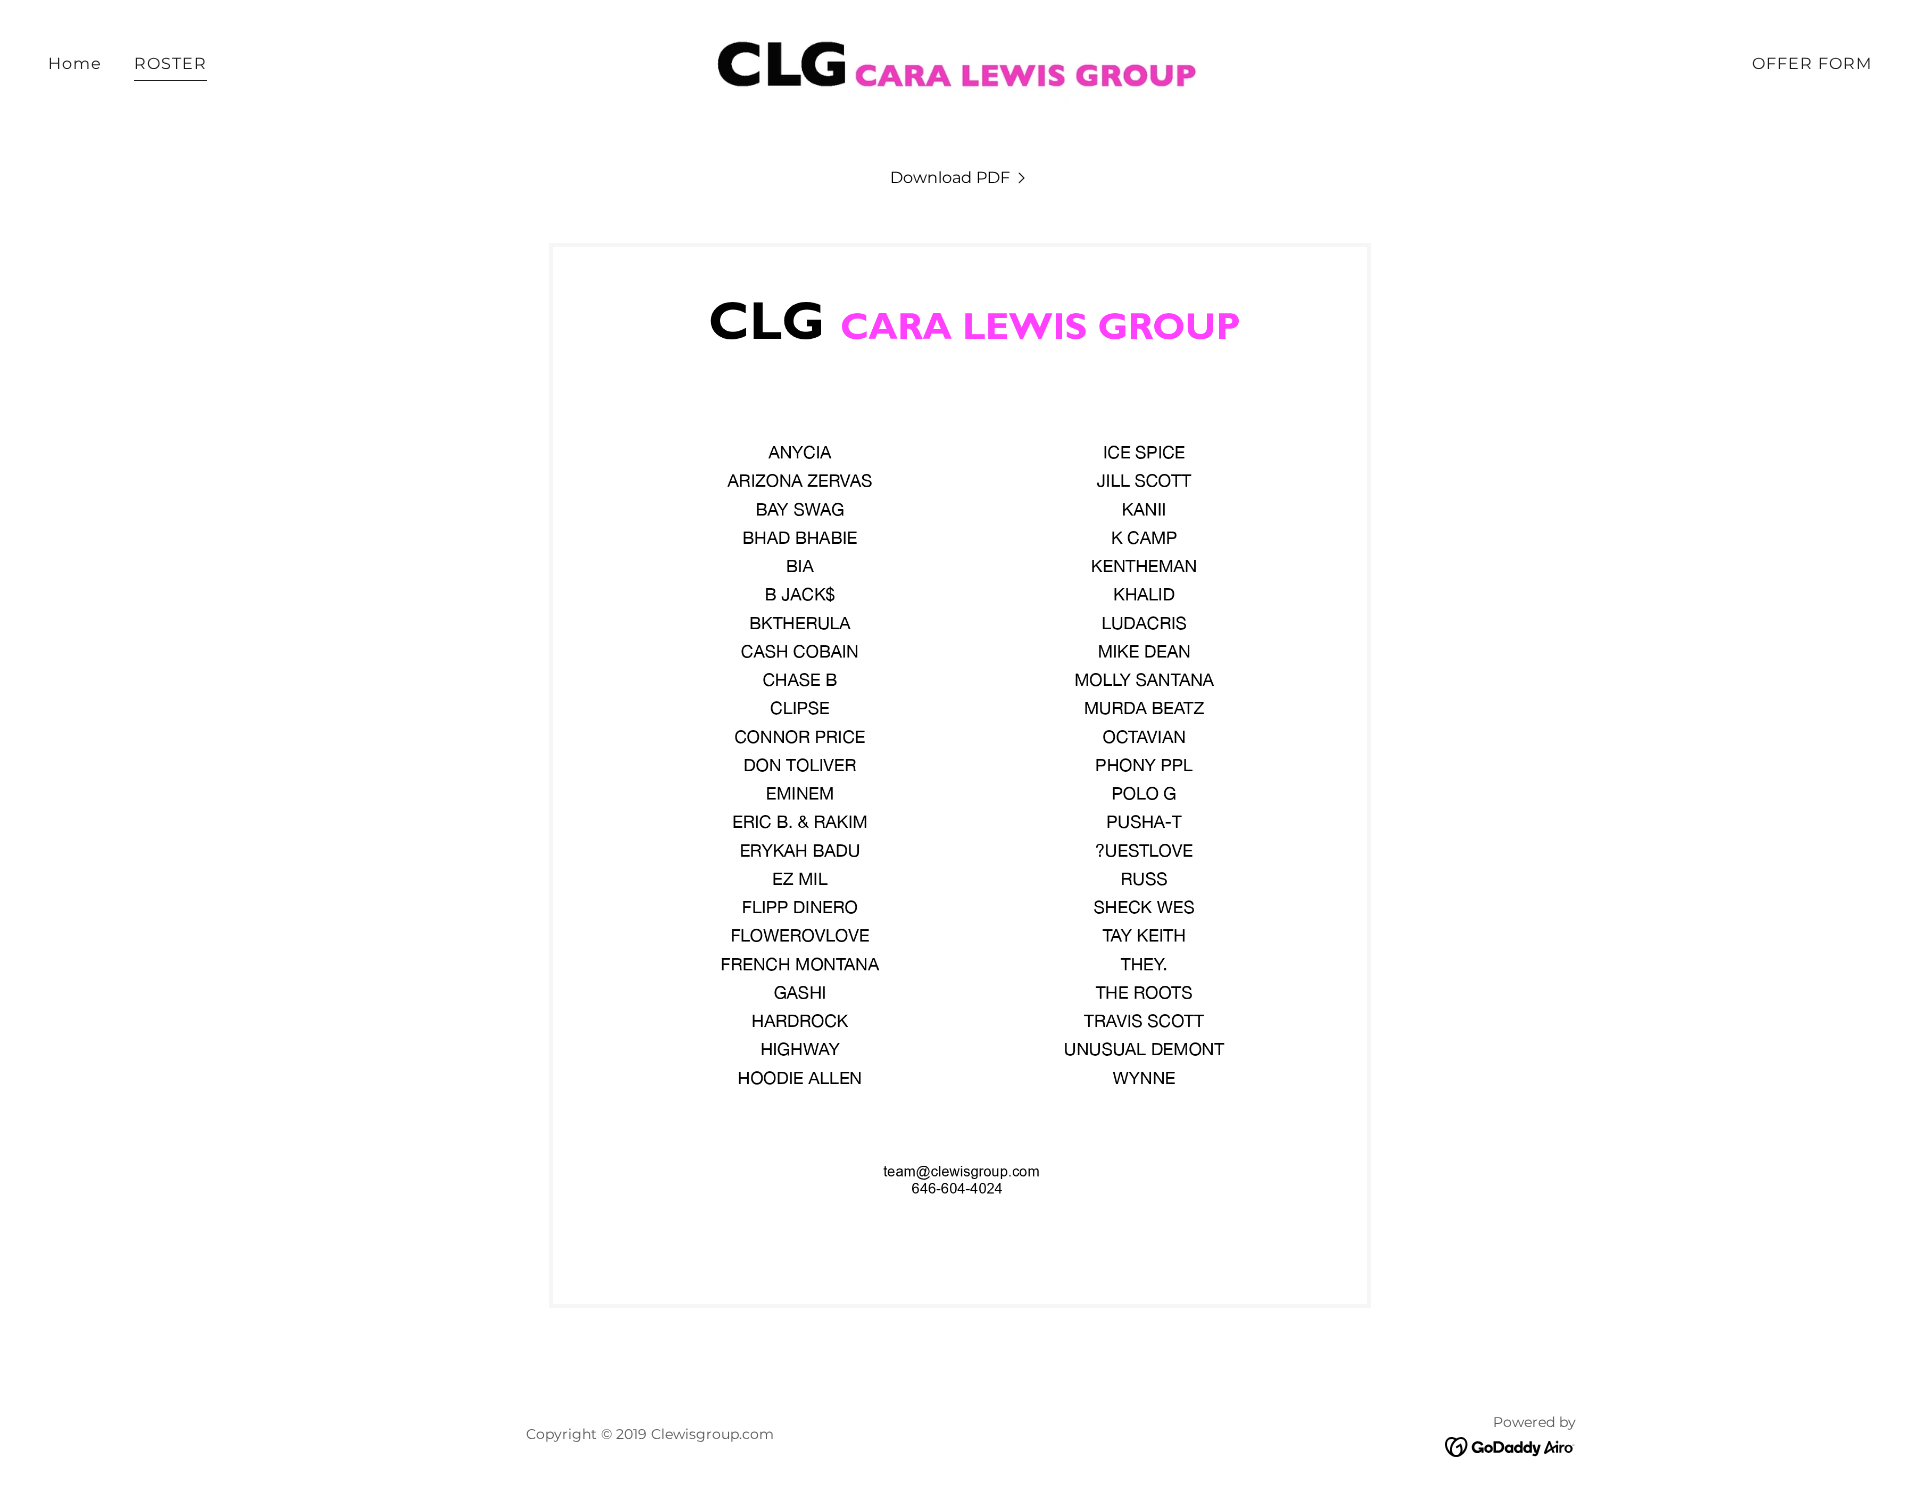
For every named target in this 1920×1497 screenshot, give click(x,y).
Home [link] (75, 63)
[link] (959, 62)
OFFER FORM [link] (1812, 63)
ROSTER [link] (170, 63)
